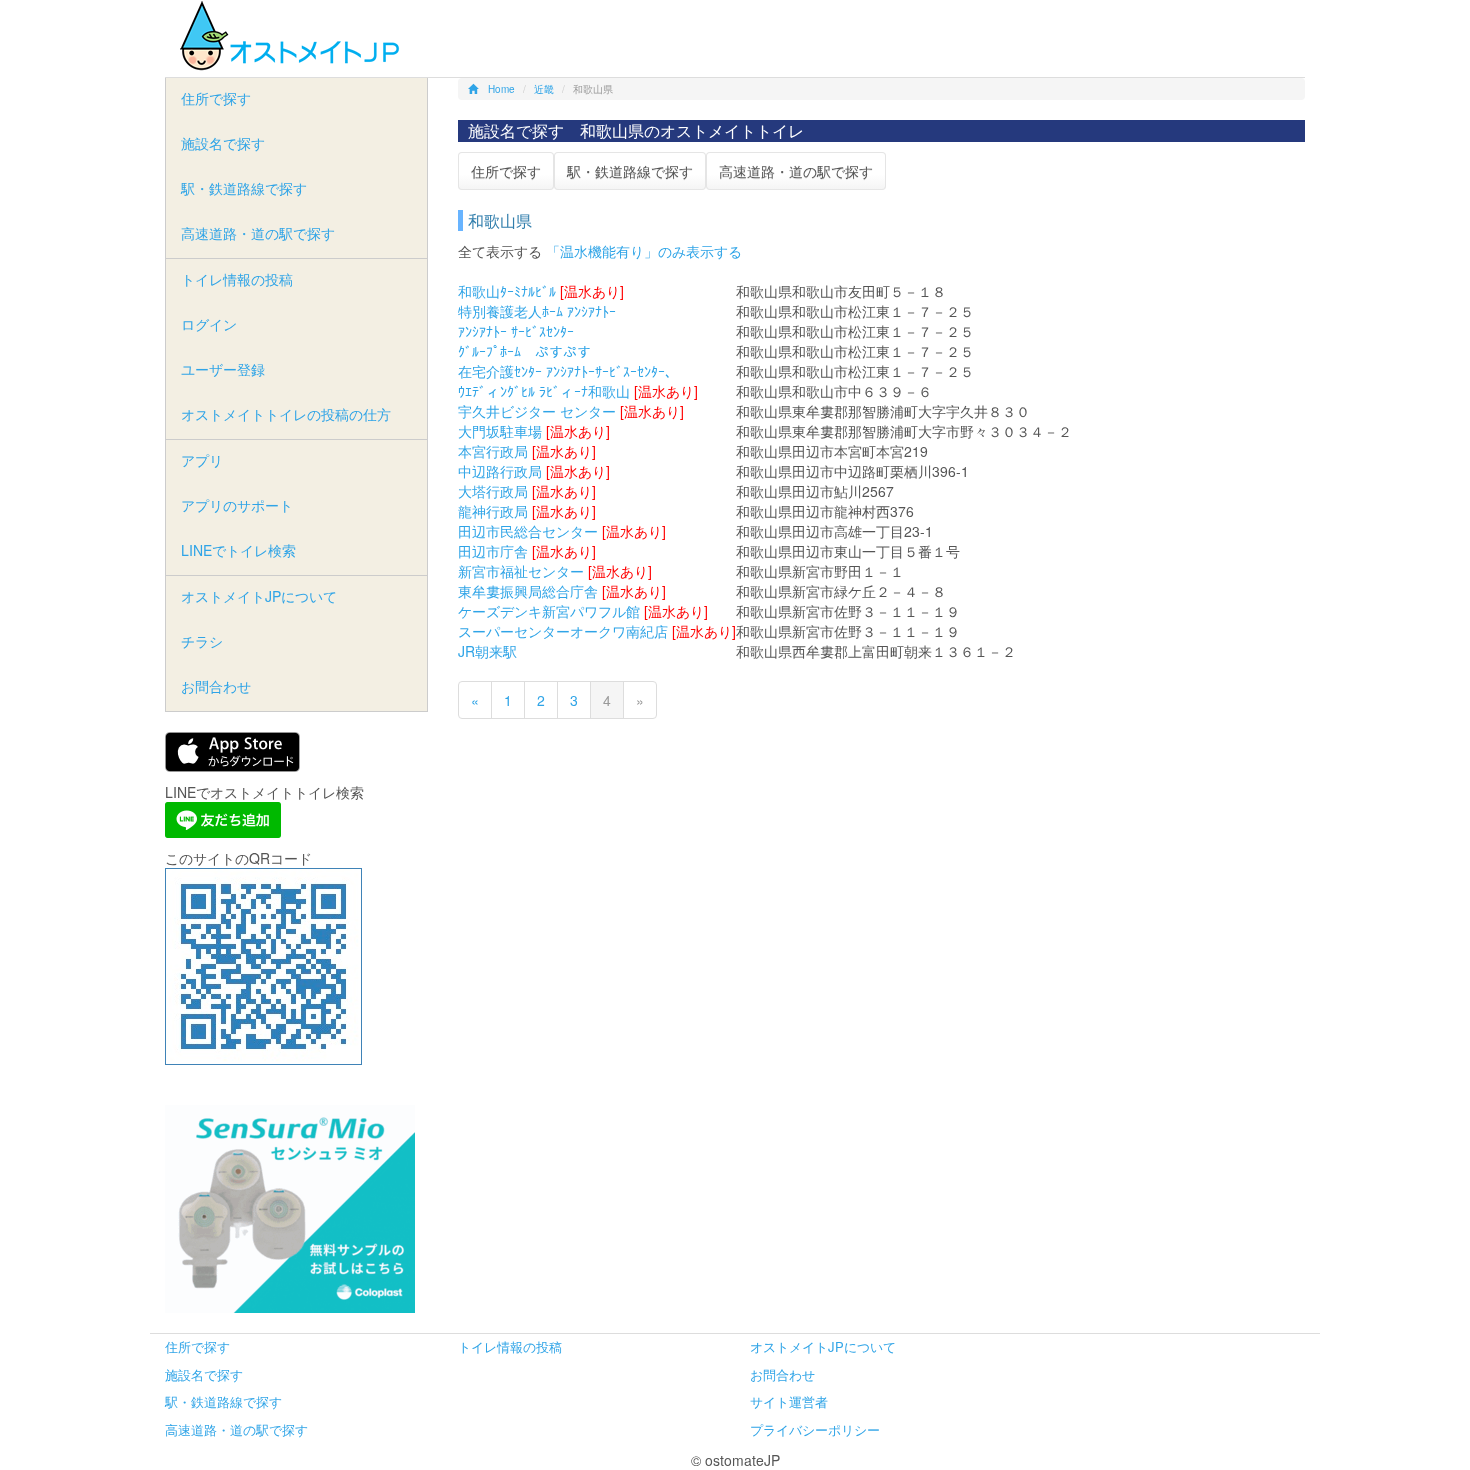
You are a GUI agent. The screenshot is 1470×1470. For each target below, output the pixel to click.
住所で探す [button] (506, 171)
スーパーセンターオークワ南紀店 (563, 631)
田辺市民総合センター (528, 531)
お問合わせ (216, 686)
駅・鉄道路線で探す (244, 188)
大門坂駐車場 (500, 431)
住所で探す (216, 98)
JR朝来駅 (487, 651)
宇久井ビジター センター (537, 411)
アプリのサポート (237, 505)
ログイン (209, 324)
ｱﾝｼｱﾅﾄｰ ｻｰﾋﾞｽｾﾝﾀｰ (516, 331)
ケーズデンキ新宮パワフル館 (549, 611)
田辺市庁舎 (493, 551)
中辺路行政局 (500, 471)
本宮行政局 (493, 451)
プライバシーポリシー (815, 1429)
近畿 (544, 89)
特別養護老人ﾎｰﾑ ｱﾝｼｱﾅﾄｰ (537, 311)
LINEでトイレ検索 (238, 550)
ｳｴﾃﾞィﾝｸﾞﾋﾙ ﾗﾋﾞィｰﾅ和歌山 (544, 391)
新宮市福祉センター (521, 571)
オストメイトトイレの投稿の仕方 (286, 414)
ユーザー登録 (223, 369)
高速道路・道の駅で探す (258, 233)
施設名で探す (223, 143)
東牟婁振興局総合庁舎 (528, 591)
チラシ (202, 641)
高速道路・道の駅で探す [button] (796, 171)
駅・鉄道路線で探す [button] (630, 171)
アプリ (202, 460)
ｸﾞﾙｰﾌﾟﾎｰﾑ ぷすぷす (524, 351)
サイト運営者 (789, 1401)
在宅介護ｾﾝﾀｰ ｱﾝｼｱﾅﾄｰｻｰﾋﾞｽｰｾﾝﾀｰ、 (568, 371)
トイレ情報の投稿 (237, 279)
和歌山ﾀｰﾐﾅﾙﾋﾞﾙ (507, 291)
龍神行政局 (493, 511)
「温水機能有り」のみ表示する (644, 251)
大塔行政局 (493, 491)
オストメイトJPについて (259, 596)
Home (501, 89)
